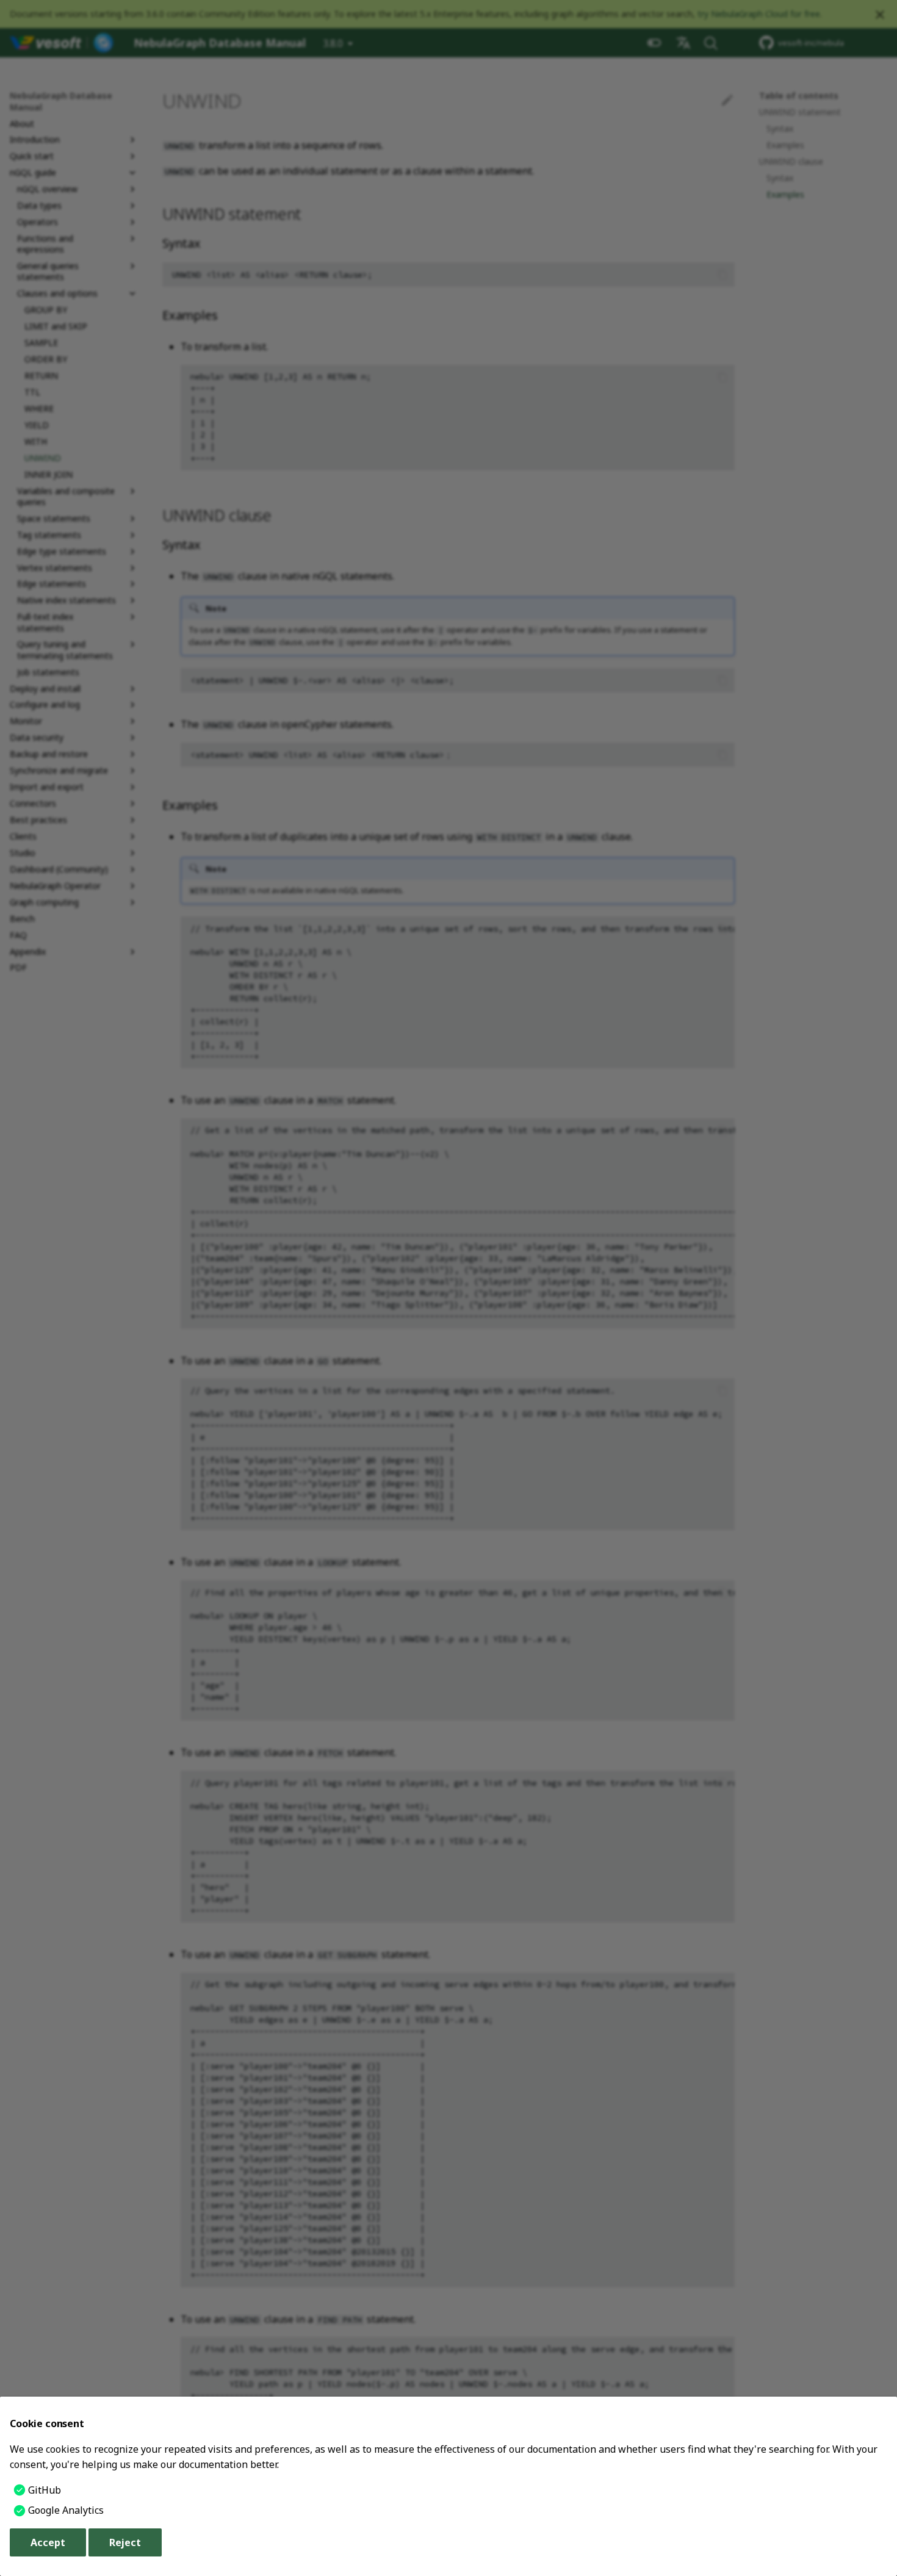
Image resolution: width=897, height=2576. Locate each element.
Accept (48, 2542)
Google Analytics (66, 2510)
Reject (125, 2542)
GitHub (45, 2490)
